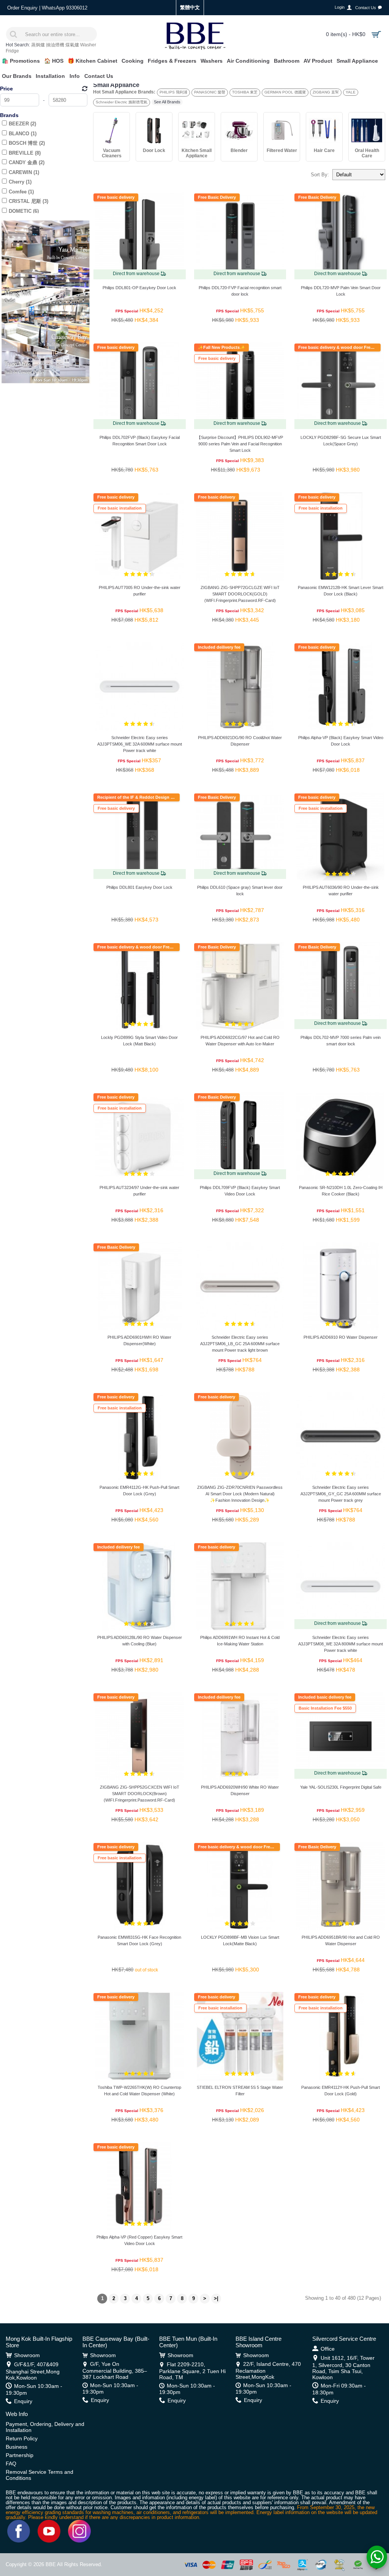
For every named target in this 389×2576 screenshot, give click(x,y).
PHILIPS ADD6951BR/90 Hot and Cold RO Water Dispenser (341, 1940)
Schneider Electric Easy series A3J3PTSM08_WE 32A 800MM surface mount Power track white (341, 1644)
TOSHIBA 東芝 (245, 92)
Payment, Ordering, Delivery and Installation (45, 2427)
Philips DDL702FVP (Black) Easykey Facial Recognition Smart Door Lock (140, 441)
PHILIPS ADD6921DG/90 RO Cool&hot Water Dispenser (240, 741)
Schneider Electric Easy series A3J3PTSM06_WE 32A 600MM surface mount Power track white (140, 744)
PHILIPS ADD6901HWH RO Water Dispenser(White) (139, 1340)
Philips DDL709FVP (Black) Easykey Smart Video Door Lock (240, 1191)
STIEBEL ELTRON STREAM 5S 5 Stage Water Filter (240, 2091)
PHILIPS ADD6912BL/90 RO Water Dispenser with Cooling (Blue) (140, 1641)
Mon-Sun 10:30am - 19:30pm (34, 2389)
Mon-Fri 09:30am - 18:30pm (339, 2389)
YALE (351, 92)
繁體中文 (190, 7)
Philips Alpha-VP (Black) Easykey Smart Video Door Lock (341, 741)
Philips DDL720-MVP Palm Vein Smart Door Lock (341, 291)
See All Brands (167, 102)
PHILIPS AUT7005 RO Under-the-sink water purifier (140, 591)
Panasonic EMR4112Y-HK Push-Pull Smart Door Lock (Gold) (341, 2091)
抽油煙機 (55, 45)
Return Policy (22, 2438)
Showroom (27, 2355)
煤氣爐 (72, 45)
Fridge (12, 51)
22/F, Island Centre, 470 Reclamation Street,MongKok (268, 2370)
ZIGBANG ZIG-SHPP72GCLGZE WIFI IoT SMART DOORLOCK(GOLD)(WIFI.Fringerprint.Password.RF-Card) (240, 594)
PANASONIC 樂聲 (210, 92)
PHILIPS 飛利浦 (173, 92)
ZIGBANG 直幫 (326, 92)
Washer (88, 45)
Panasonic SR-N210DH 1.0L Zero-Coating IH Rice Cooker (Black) (341, 1191)
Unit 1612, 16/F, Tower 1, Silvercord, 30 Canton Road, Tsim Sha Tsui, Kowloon (343, 2367)
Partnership (20, 2455)
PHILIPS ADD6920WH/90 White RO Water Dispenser (240, 1790)
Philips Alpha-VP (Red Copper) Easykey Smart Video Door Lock (139, 2240)
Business (17, 2447)
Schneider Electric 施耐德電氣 (122, 102)
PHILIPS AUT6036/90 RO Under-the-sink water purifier (341, 891)
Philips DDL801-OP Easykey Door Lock (139, 288)
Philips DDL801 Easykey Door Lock (139, 887)
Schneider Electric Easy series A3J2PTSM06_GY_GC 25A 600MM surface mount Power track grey (341, 1494)
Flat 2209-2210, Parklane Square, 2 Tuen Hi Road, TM (192, 2371)
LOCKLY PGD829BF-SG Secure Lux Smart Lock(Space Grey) (341, 441)
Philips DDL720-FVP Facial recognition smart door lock (240, 291)
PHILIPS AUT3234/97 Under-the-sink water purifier (139, 1191)
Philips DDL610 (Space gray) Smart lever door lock (240, 891)
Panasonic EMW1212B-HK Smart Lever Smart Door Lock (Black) (341, 591)
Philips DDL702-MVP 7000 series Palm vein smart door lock (341, 1041)
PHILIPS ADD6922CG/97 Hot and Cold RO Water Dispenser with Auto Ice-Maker (240, 1041)
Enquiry (23, 2401)
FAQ (11, 2464)
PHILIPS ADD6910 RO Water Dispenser (341, 1337)
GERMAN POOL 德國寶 (285, 92)
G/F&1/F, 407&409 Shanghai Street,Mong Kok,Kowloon (33, 2371)
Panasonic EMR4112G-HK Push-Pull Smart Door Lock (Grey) (139, 1491)
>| (216, 2298)
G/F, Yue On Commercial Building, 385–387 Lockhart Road (115, 2370)
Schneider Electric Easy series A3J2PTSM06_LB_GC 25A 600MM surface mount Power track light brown (240, 1344)
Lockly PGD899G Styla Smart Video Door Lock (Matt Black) (139, 1041)
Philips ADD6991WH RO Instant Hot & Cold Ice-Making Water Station (240, 1641)
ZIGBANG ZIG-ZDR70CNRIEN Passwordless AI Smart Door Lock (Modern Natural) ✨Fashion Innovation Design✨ (240, 1494)
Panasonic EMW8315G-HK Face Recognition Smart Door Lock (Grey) (139, 1940)
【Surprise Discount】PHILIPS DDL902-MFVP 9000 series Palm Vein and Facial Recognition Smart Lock (240, 444)
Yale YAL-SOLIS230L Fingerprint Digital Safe (341, 1787)
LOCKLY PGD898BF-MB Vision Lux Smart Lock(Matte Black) (240, 1940)
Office (328, 2349)
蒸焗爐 (38, 45)
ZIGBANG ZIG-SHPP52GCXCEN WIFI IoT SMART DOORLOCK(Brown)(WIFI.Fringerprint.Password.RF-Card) (140, 1794)
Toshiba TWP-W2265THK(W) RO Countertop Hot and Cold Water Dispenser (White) (139, 2091)
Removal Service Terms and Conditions (40, 2475)
